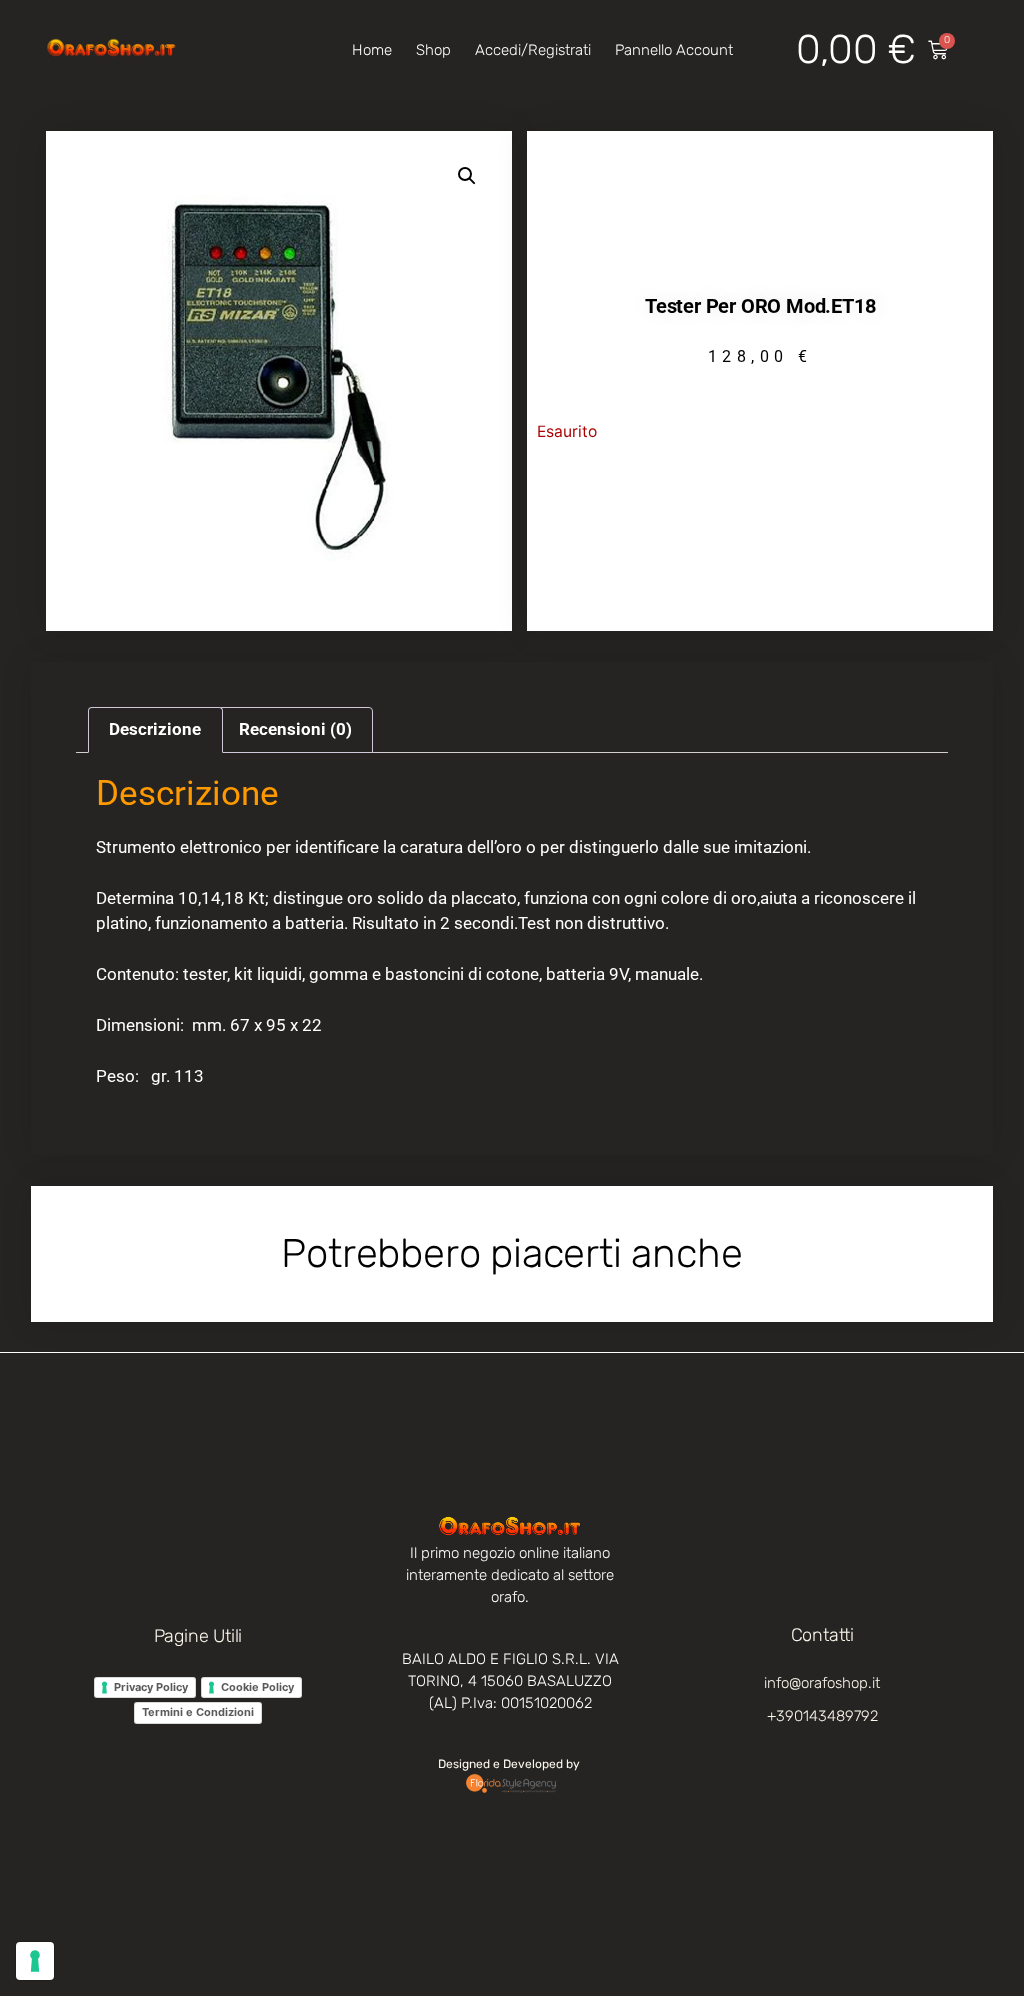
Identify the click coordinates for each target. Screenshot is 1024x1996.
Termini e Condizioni (198, 1712)
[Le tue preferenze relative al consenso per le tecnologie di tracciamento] (35, 1961)
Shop (433, 50)
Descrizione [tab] (155, 729)
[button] (467, 176)
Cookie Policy (257, 1687)
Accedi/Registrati (533, 50)
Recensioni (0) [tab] (295, 729)
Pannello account (674, 50)
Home (372, 50)
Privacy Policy (151, 1687)
